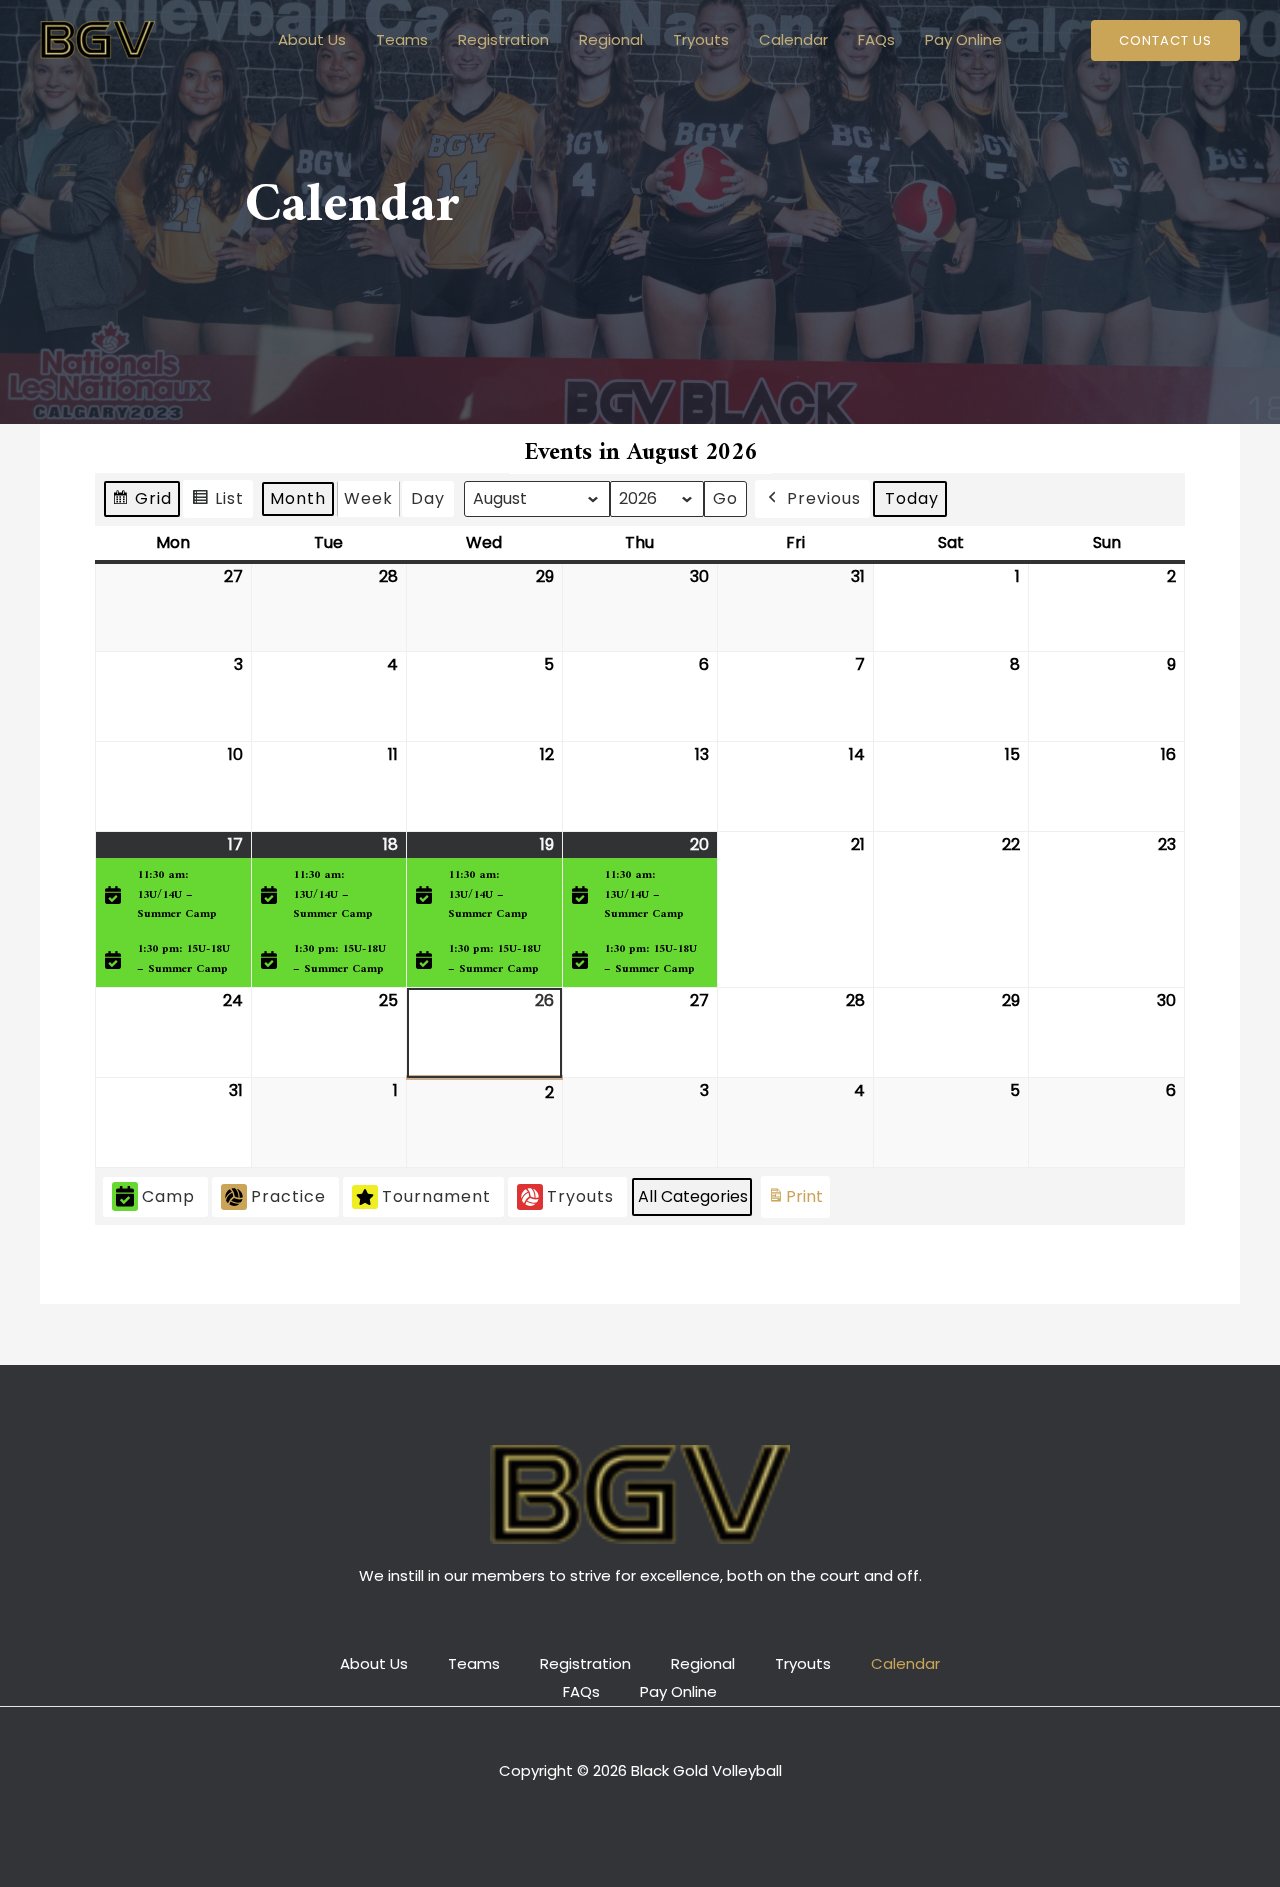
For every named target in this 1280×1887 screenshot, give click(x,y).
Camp (168, 1196)
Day (428, 498)
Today (912, 498)
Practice (288, 1196)
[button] (1165, 40)
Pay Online (963, 39)
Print (795, 1201)
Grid (141, 502)
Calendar (793, 39)
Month (298, 498)
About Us (312, 39)
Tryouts (701, 39)
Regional (611, 39)
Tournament (436, 1196)
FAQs (876, 39)
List (217, 502)
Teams (402, 39)
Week (368, 498)
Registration (503, 39)
